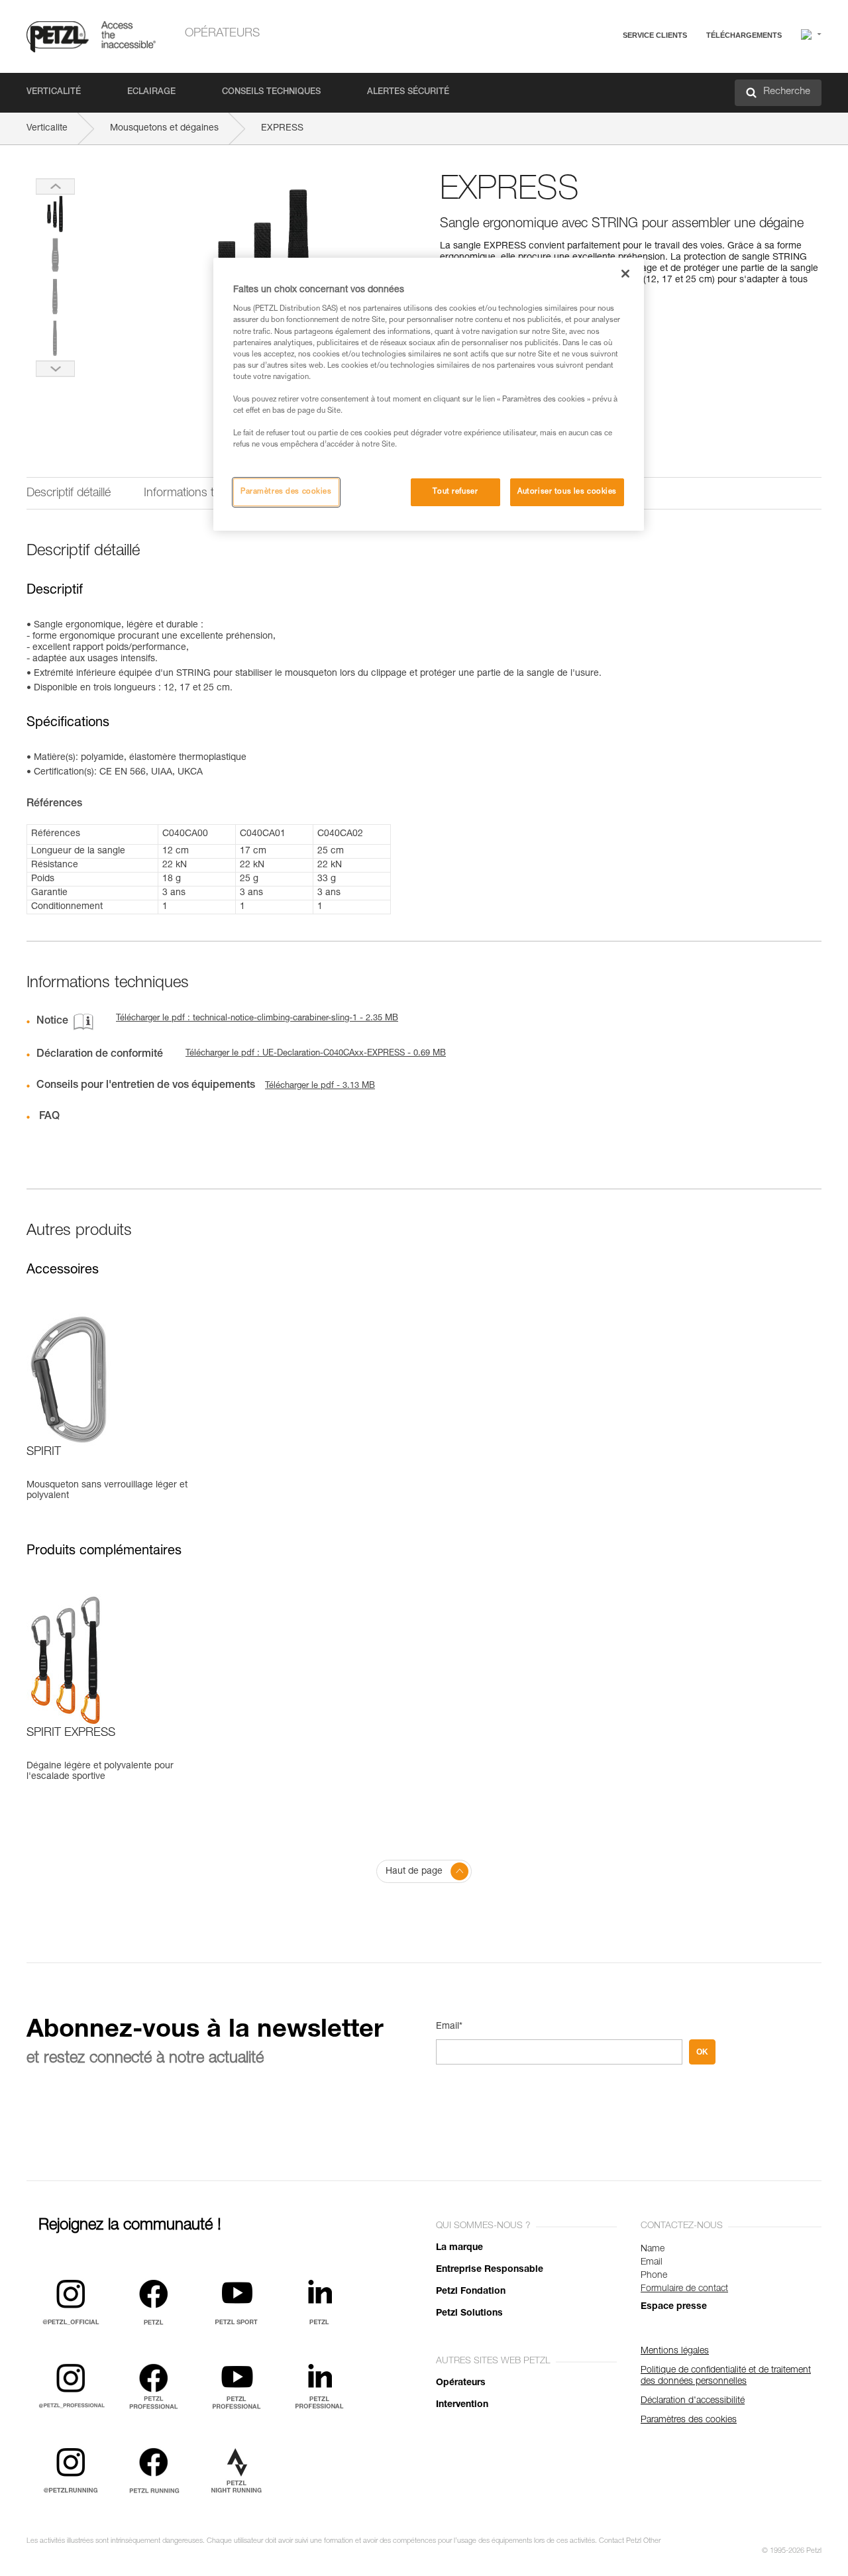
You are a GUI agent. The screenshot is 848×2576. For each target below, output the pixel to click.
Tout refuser (455, 492)
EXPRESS (282, 129)
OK (702, 2052)
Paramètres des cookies (286, 492)
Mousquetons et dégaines (164, 129)
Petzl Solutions (469, 2314)
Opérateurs (222, 34)
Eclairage (151, 92)
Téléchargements (744, 35)
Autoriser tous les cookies (567, 492)
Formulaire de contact (684, 2289)
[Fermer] (625, 274)
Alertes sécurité (408, 92)
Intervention (462, 2405)
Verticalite (47, 129)
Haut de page (414, 1872)
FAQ (591, 67)
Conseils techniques (271, 92)
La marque (459, 2248)
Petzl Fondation (471, 2292)
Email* (449, 2027)
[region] (429, 394)
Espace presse (674, 2307)
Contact (598, 86)
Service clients (655, 35)
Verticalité (54, 92)
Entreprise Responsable (490, 2270)
